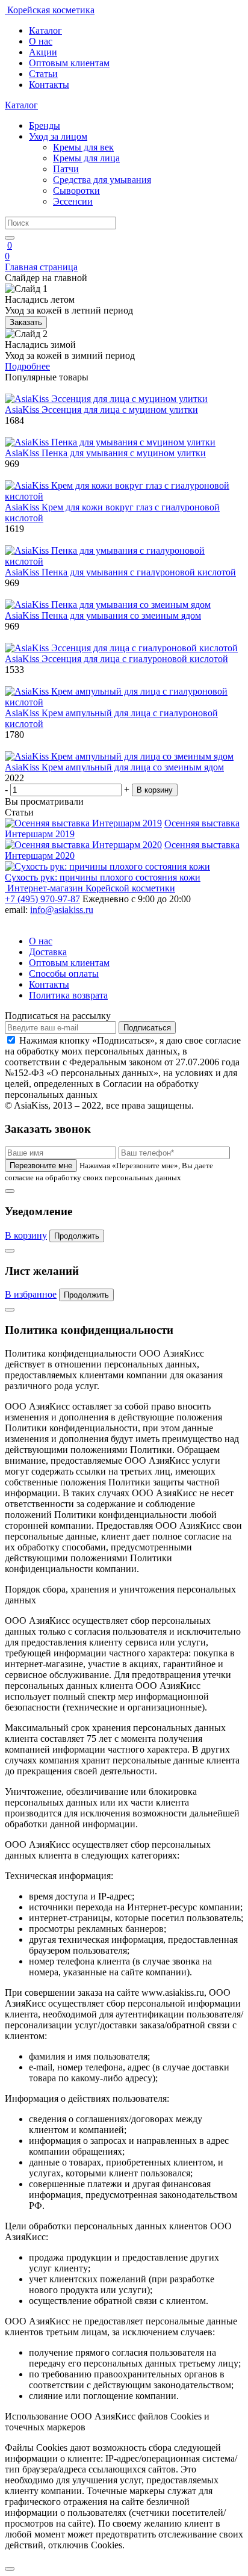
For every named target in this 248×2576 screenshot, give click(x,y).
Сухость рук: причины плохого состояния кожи (103, 877)
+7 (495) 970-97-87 (42, 899)
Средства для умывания (102, 180)
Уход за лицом (58, 136)
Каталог (45, 30)
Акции (43, 52)
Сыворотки (76, 190)
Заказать (26, 322)
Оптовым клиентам (69, 63)
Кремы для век (83, 147)
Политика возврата (68, 995)
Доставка (48, 952)
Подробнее (27, 366)
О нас (41, 41)
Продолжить (77, 1236)
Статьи (43, 74)
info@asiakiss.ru (62, 910)
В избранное (31, 1294)
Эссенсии (73, 201)
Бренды (45, 125)
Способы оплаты (64, 974)
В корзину (155, 790)
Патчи (66, 169)
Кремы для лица (86, 158)
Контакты (49, 85)
